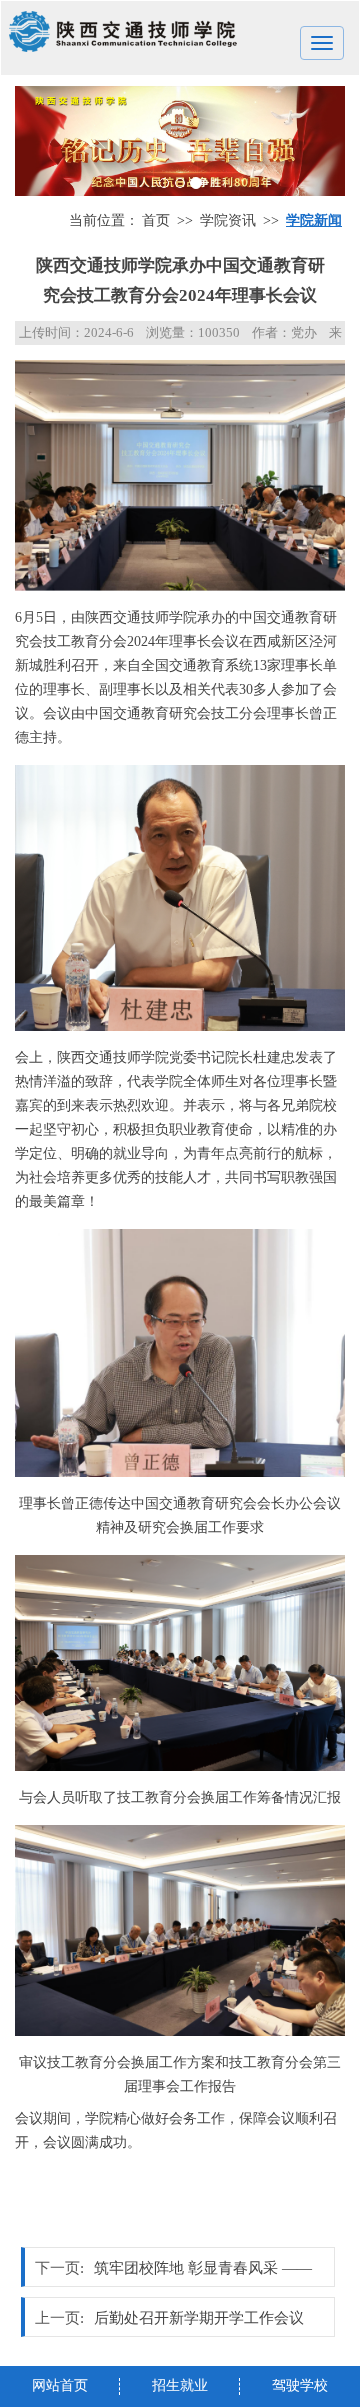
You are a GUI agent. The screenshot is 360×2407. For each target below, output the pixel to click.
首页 (156, 220)
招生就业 (180, 2385)
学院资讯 (228, 220)
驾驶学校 (300, 2385)
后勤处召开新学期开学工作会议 (199, 2318)
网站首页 (60, 2385)
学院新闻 (314, 220)
